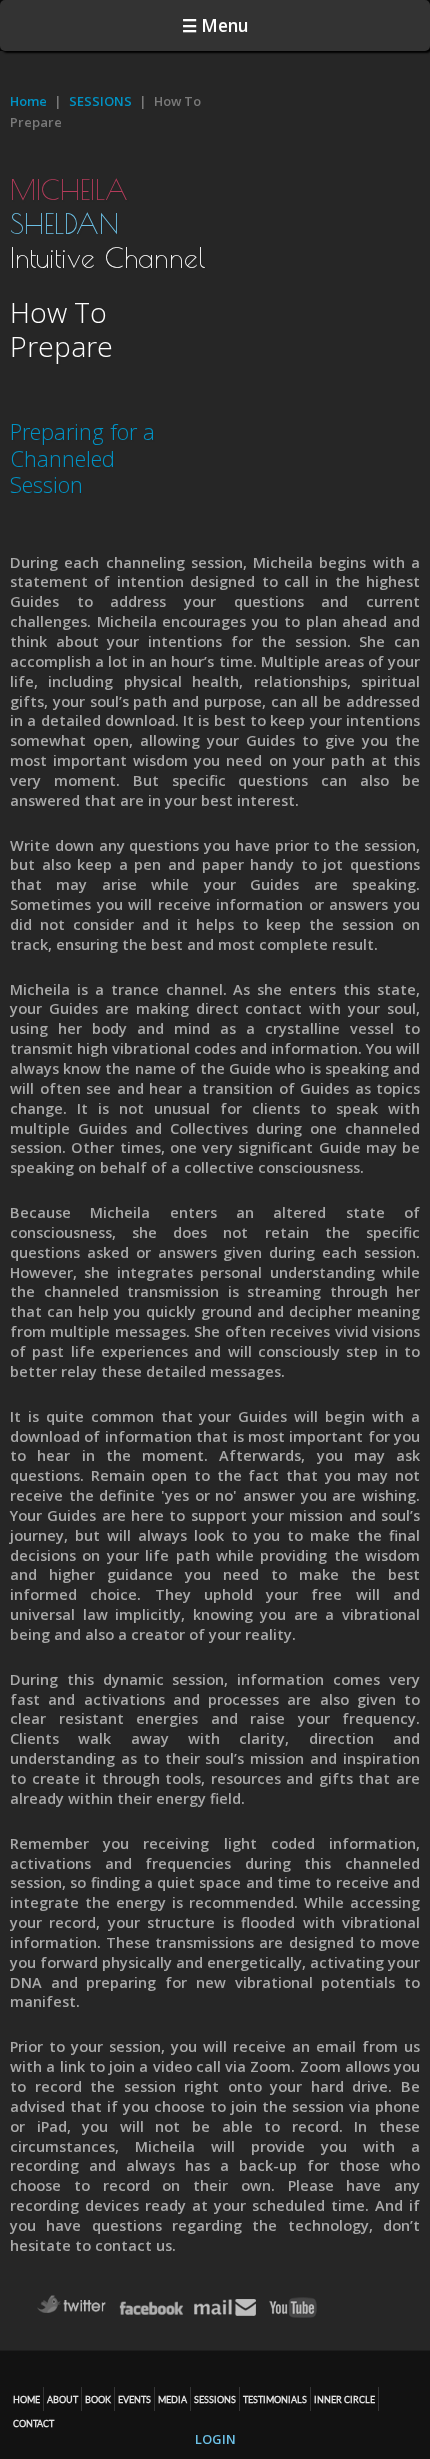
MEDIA (172, 2399)
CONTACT (33, 2423)
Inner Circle (344, 2399)
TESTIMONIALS (275, 2399)
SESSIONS (100, 101)
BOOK (98, 2399)
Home (28, 101)
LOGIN (215, 2439)
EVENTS (134, 2399)
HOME (26, 2399)
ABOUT (62, 2399)
